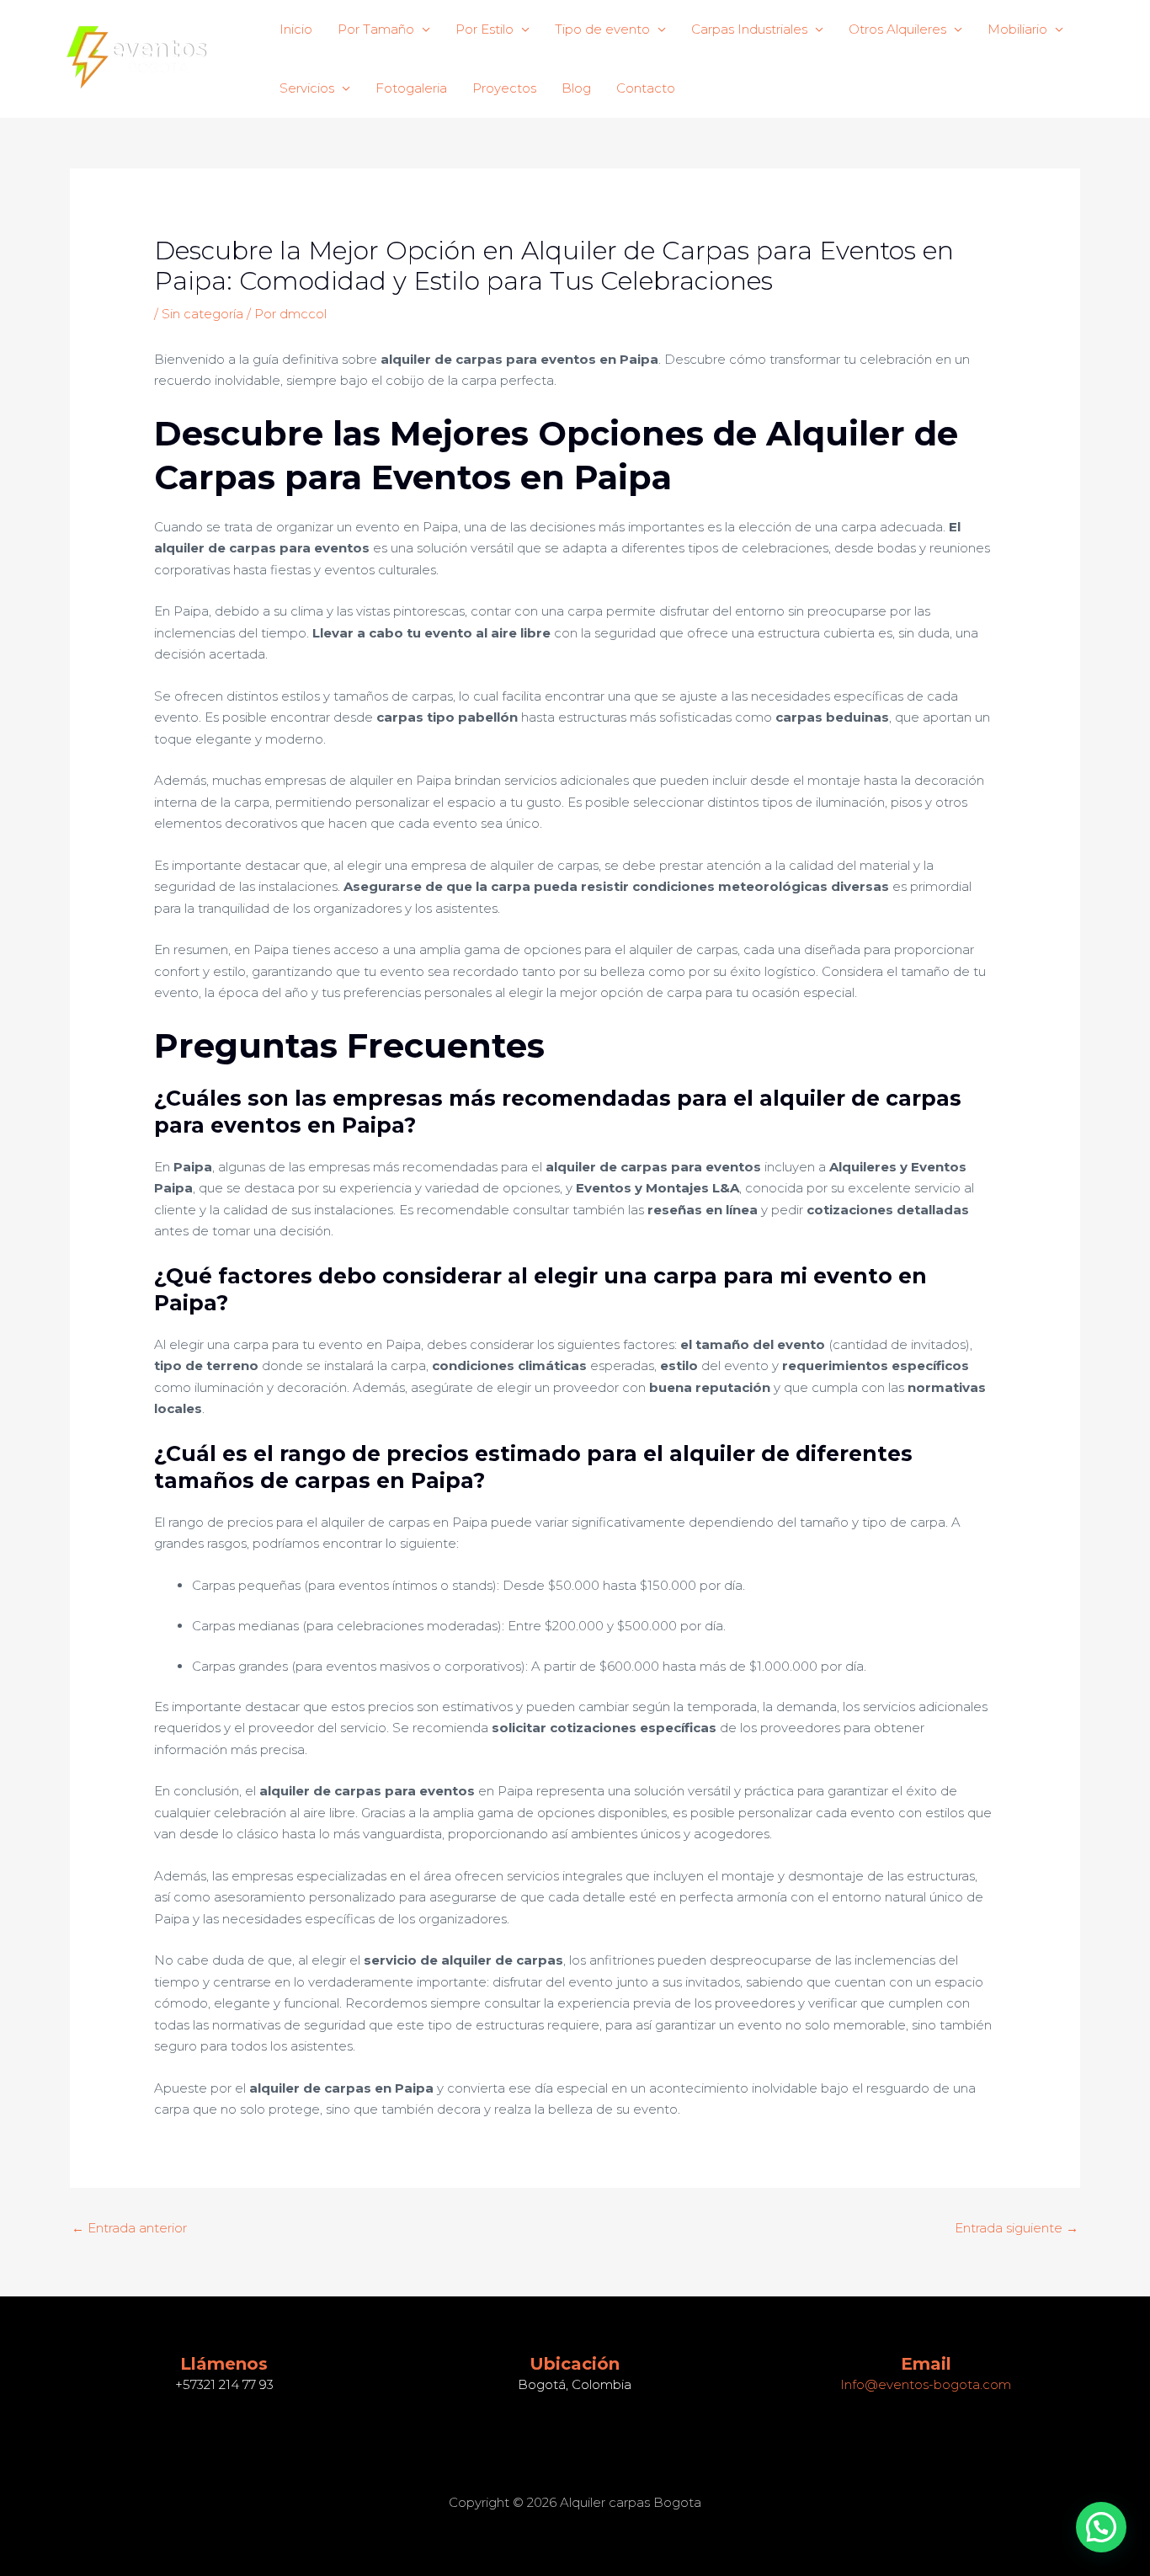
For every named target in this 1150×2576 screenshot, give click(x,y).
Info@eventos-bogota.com (926, 2384)
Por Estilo (484, 29)
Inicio (296, 29)
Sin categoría (202, 314)
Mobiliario (1017, 29)
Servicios (307, 88)
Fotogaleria (411, 88)
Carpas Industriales (749, 29)
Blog (576, 88)
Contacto (646, 88)
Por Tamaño (376, 29)
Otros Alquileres (897, 29)
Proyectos (504, 88)
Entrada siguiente (1017, 2228)
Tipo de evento (602, 29)
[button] (1101, 2527)
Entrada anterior (129, 2228)
